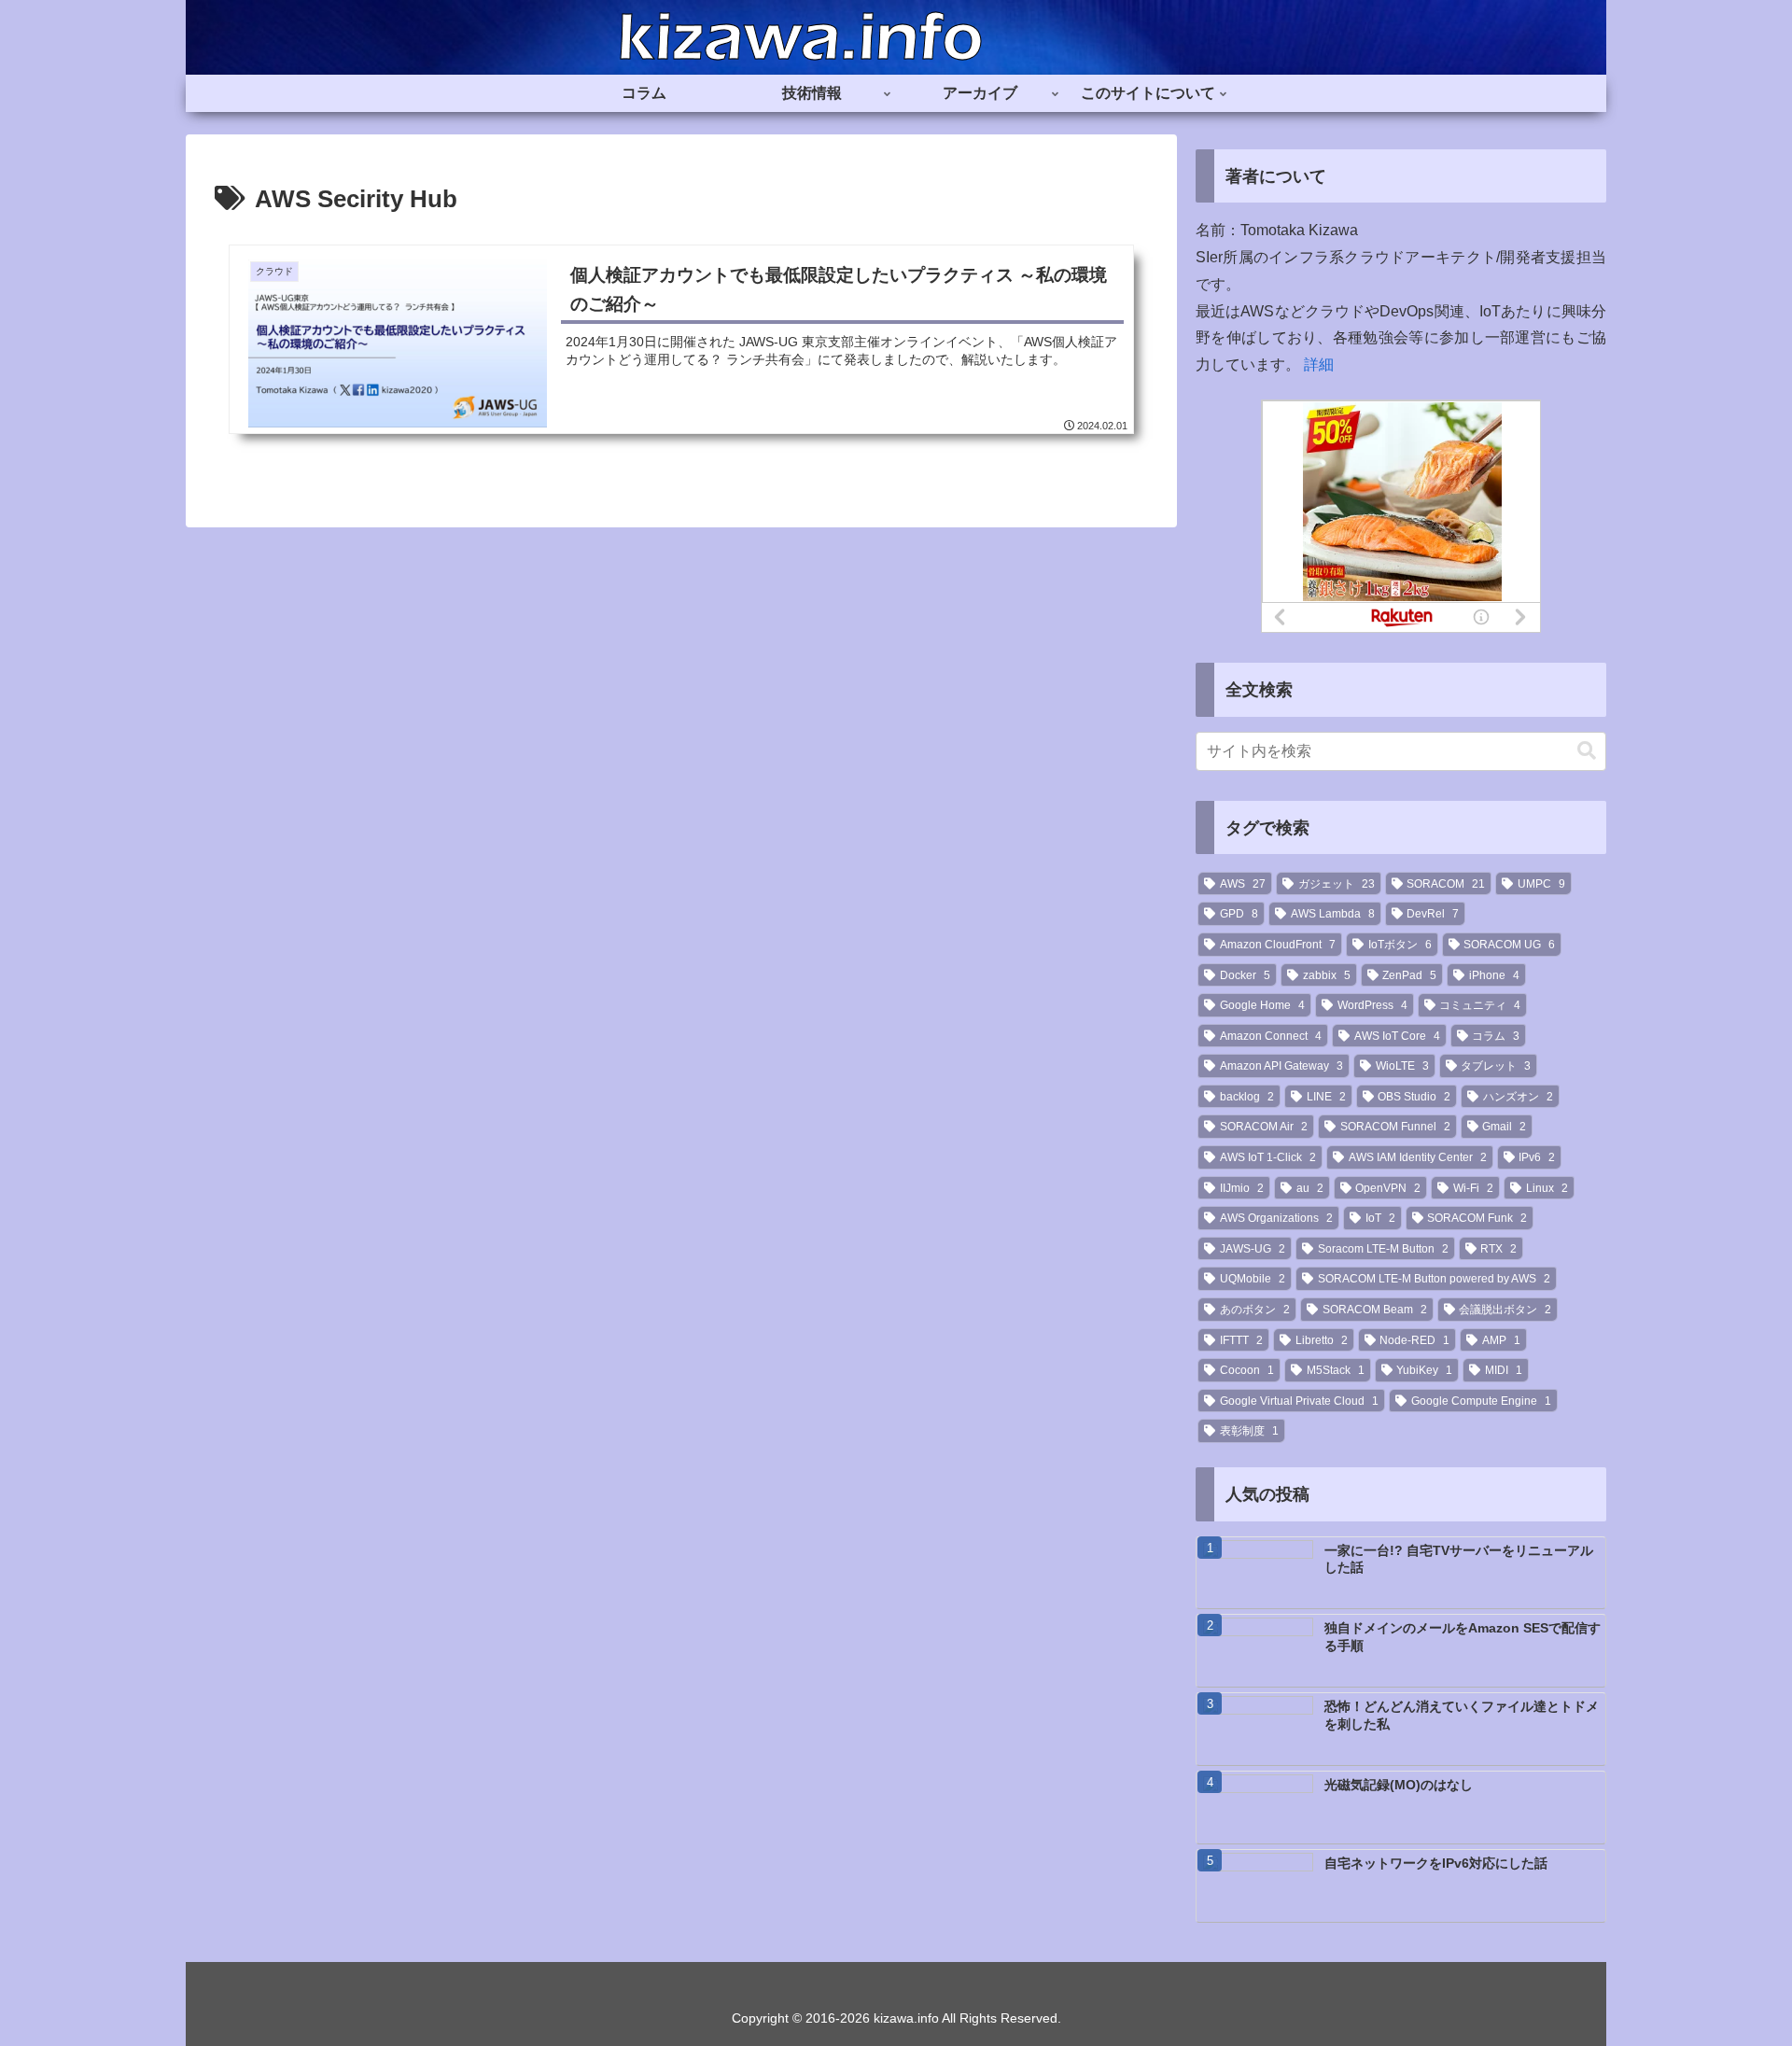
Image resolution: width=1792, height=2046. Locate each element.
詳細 (1319, 364)
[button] (1587, 751)
